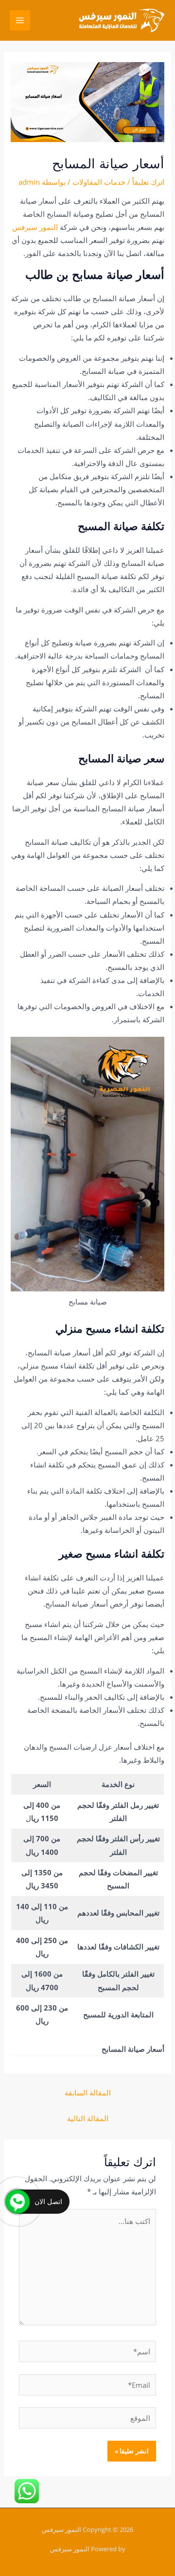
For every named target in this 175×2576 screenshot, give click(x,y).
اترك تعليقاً (148, 182)
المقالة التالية (88, 2118)
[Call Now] (17, 2202)
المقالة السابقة (88, 2093)
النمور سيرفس (35, 227)
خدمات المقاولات (99, 182)
